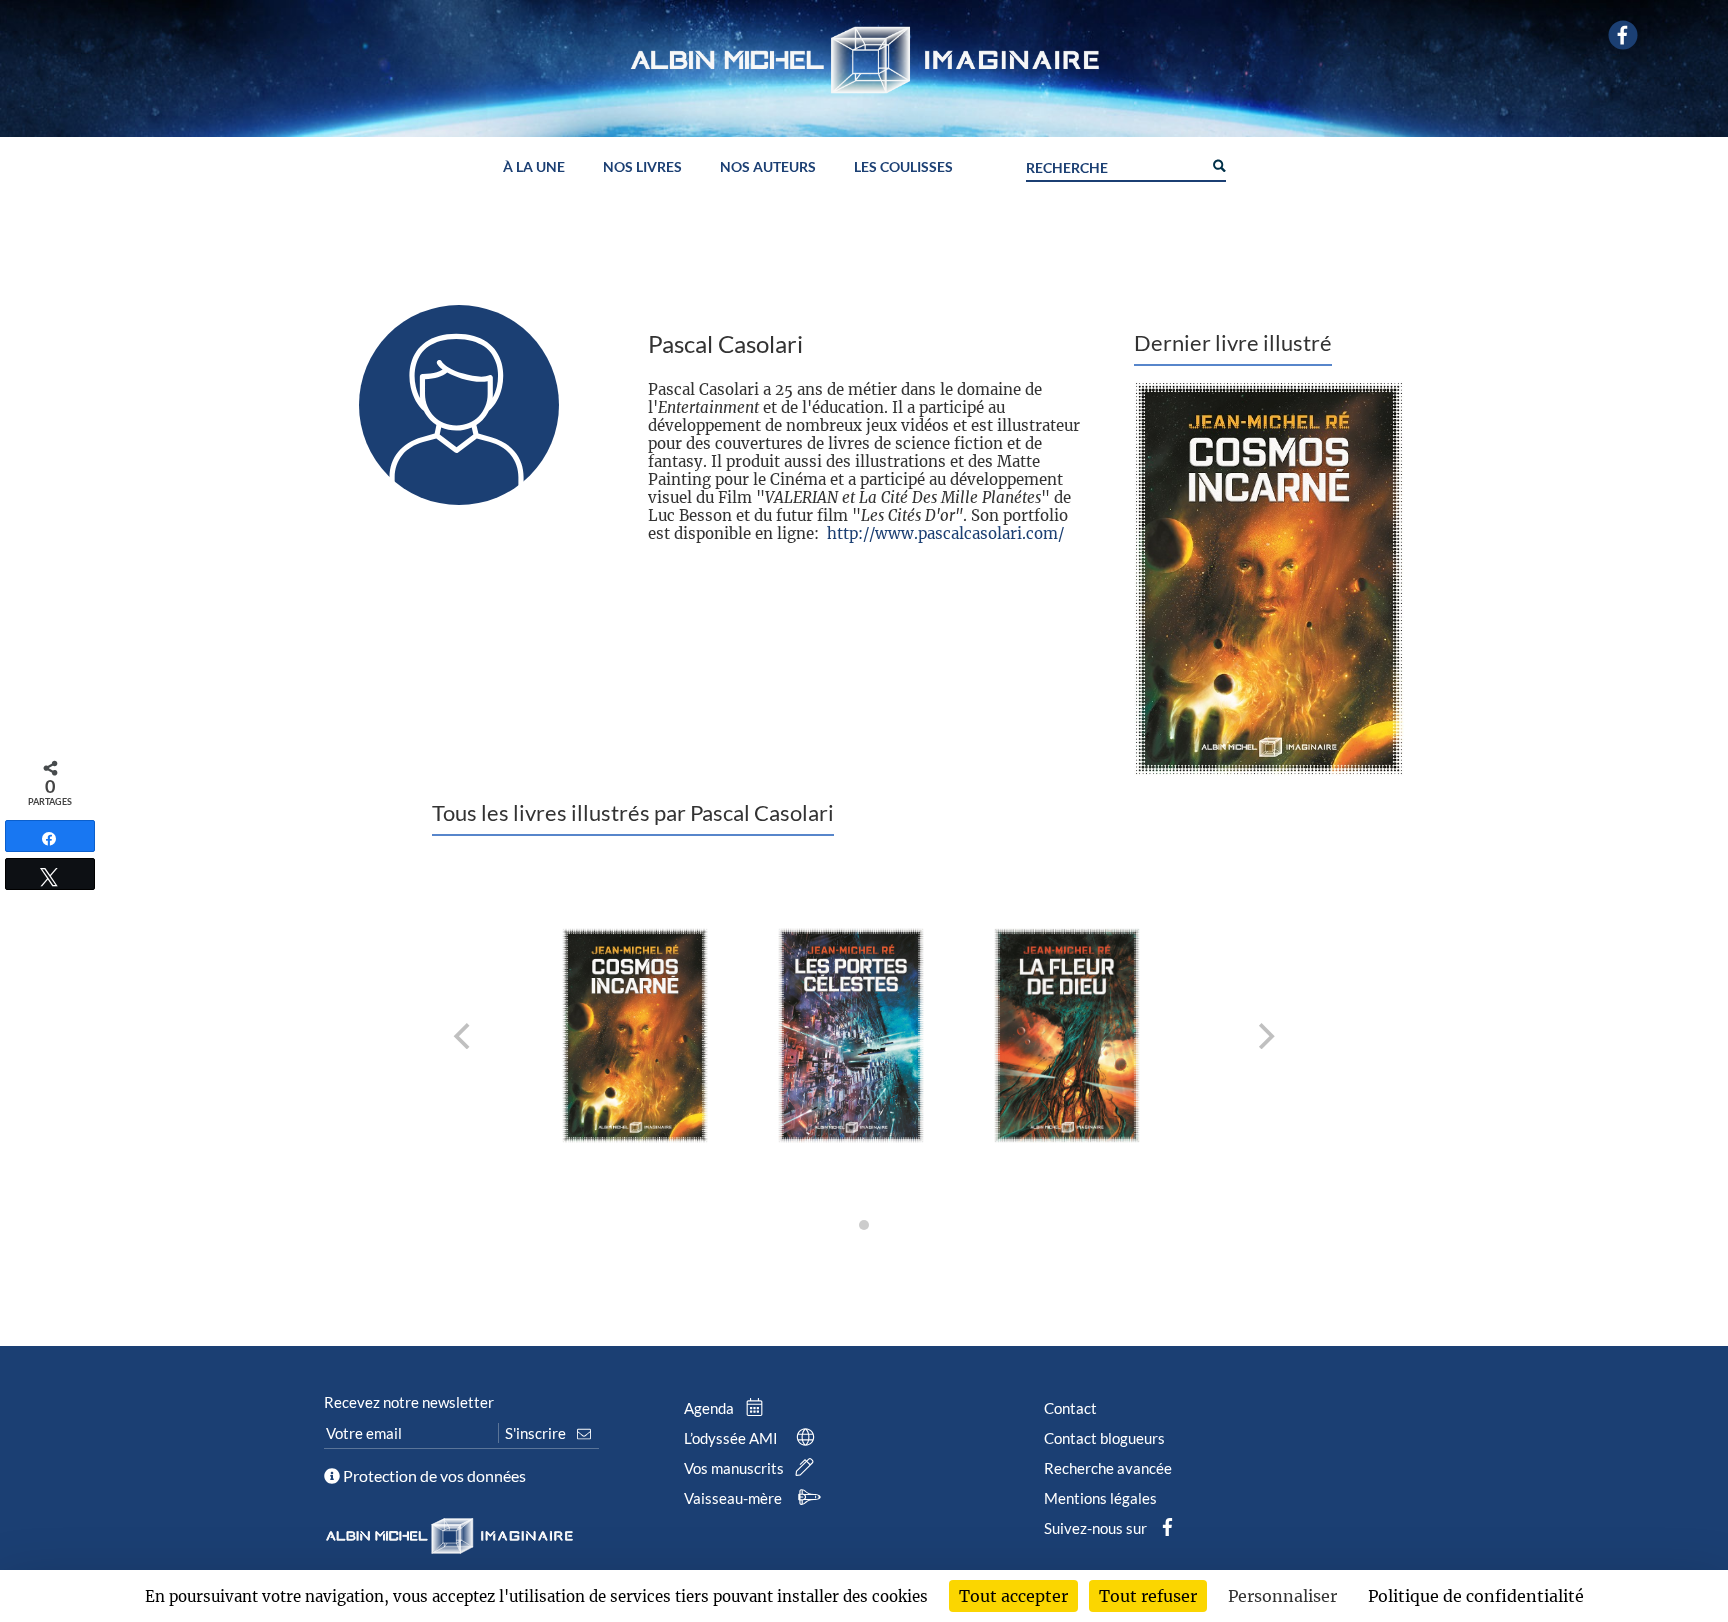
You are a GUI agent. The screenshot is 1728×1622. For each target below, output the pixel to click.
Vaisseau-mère (734, 1498)
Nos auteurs (768, 167)
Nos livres (642, 167)
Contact (1070, 1408)
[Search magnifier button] (1218, 164)
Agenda (710, 1408)
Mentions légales (1100, 1498)
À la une (534, 167)
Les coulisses (903, 167)
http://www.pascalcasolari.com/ (945, 533)
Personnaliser (1282, 1596)
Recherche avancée (1108, 1468)
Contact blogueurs (1104, 1438)
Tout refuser (1148, 1596)
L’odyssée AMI (732, 1438)
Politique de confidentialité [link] (1476, 1596)
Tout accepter (1013, 1596)
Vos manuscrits (735, 1468)
